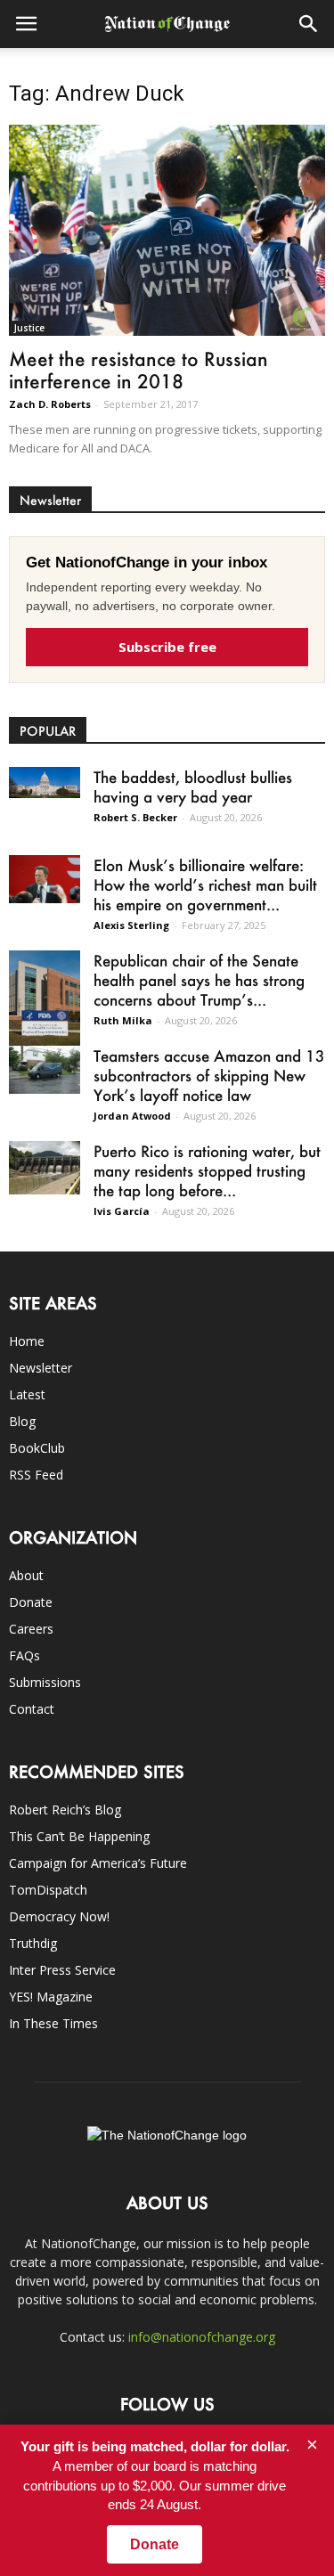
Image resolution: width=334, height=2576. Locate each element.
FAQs (24, 1655)
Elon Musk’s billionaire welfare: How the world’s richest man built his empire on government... (205, 884)
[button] (309, 24)
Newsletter (41, 1368)
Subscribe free (167, 647)
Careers (31, 1629)
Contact (32, 1709)
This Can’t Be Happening (79, 1836)
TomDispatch (48, 1890)
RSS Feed (36, 1475)
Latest (27, 1394)
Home (27, 1341)
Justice (29, 328)
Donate (31, 1602)
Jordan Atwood (132, 1116)
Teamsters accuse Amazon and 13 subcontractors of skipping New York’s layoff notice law (209, 1075)
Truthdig (33, 1943)
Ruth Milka (123, 1020)
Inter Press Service (62, 1970)
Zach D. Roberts (50, 404)
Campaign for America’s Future (98, 1863)
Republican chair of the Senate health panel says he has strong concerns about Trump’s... (199, 980)
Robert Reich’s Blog (65, 1810)
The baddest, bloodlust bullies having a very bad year (193, 787)
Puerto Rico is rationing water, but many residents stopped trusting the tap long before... (207, 1170)
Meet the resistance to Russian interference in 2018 (138, 370)
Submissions (45, 1682)
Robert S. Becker (135, 817)
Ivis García (122, 1211)
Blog (22, 1421)
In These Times (53, 2023)
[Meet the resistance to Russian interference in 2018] (167, 230)
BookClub (37, 1448)
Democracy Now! (59, 1916)
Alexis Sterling (131, 925)
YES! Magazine (51, 1997)
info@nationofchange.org (202, 2337)
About (26, 1575)
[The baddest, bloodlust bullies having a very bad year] (45, 782)
